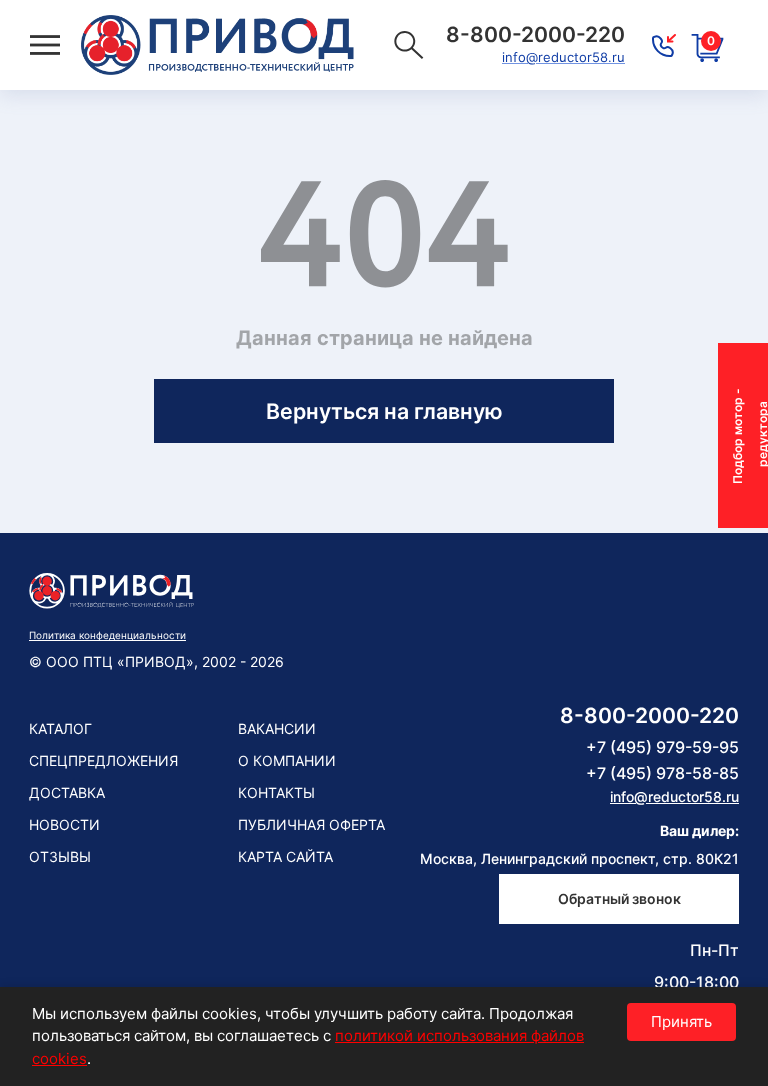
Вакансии (277, 728)
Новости (64, 824)
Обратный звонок (619, 898)
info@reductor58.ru (563, 57)
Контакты (276, 792)
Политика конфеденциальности (107, 635)
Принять (681, 1021)
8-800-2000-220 (649, 715)
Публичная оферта (311, 824)
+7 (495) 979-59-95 (662, 747)
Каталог (60, 728)
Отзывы (60, 856)
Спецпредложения (103, 760)
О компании (287, 760)
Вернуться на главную (384, 411)
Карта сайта (285, 856)
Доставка (67, 792)
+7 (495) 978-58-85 (662, 773)
